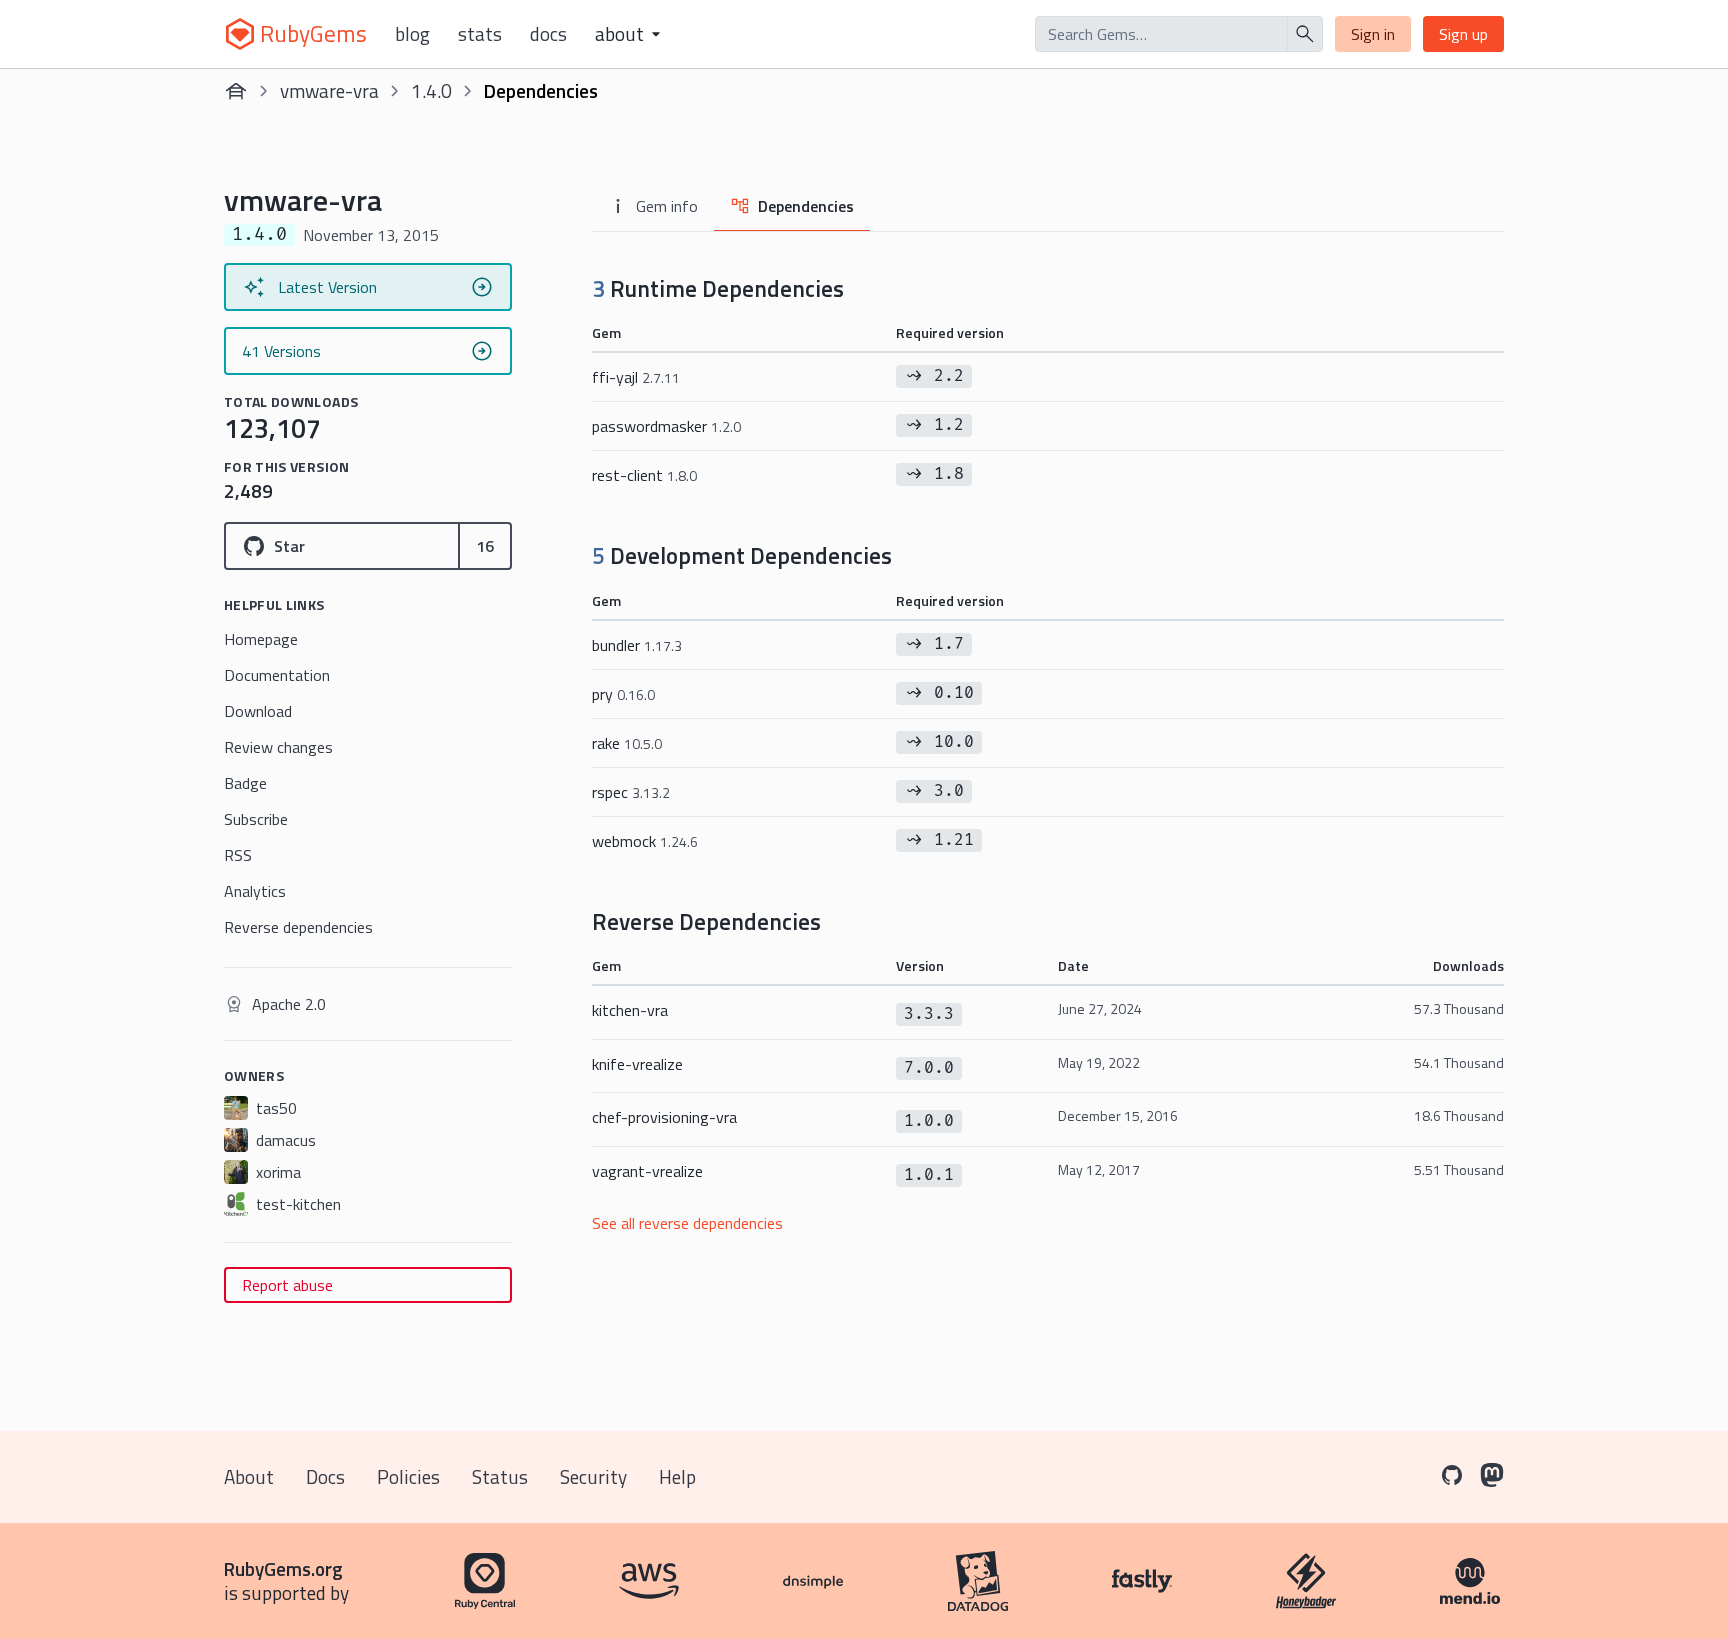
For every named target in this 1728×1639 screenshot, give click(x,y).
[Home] (236, 91)
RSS (238, 855)
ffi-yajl (636, 377)
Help (677, 1476)
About (249, 1476)
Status (500, 1476)
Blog (412, 34)
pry (623, 694)
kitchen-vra (630, 1010)
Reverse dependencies (298, 927)
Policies (408, 1476)
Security (593, 1476)
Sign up (1463, 34)
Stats (480, 34)
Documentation (277, 675)
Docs (548, 34)
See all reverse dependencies (687, 1223)
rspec (631, 792)
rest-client (644, 475)
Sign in (1373, 34)
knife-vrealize (637, 1064)
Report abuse (287, 1285)
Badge (245, 783)
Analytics (255, 891)
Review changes (278, 747)
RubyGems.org (283, 1568)
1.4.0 (431, 90)
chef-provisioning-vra (664, 1117)
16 (485, 546)
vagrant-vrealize (647, 1171)
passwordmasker (666, 426)
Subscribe (256, 819)
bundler (637, 645)
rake (627, 743)
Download (258, 711)
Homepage (261, 639)
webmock (645, 841)
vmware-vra (329, 90)
